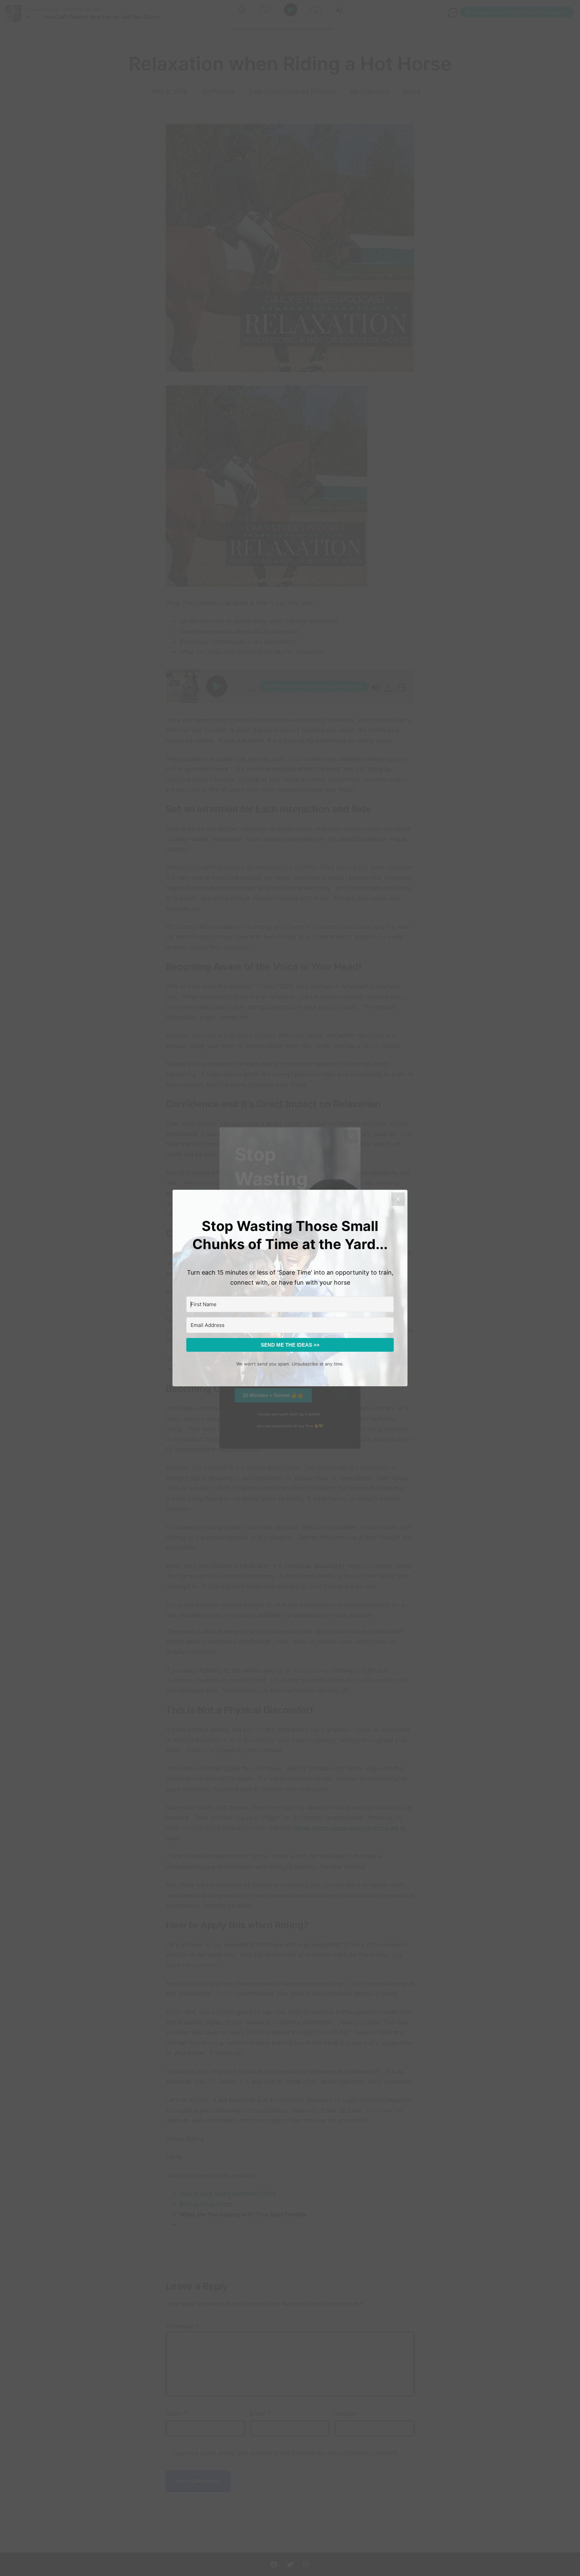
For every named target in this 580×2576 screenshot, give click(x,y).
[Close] (398, 1199)
